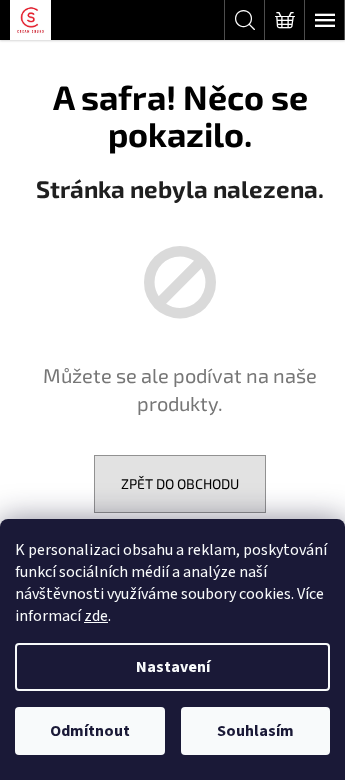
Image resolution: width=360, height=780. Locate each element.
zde (96, 616)
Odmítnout (90, 731)
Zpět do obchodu (180, 483)
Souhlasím (255, 731)
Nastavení (173, 667)
